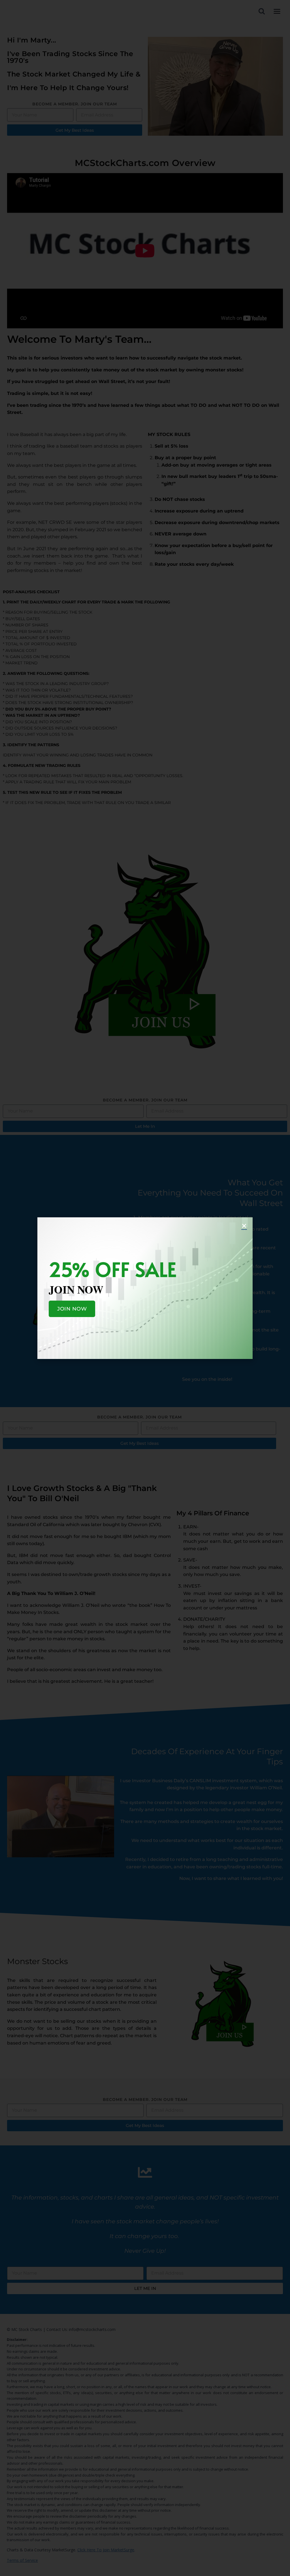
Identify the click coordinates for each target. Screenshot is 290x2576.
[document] (145, 1288)
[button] (244, 1226)
